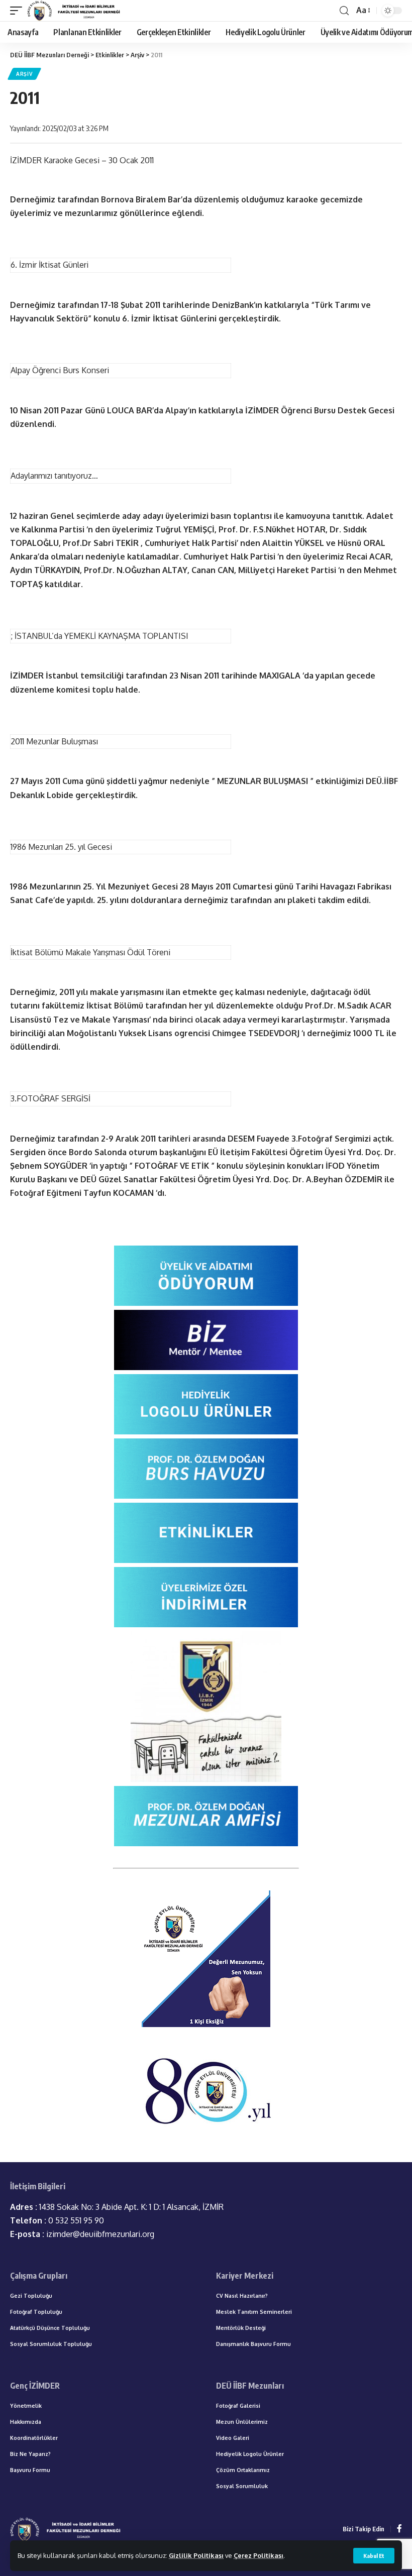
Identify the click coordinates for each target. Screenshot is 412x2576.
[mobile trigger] (19, 11)
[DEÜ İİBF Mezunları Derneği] (75, 11)
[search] (344, 11)
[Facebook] (399, 2529)
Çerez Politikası (259, 2555)
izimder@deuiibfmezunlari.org (82, 2234)
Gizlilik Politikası (196, 2555)
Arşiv (24, 74)
